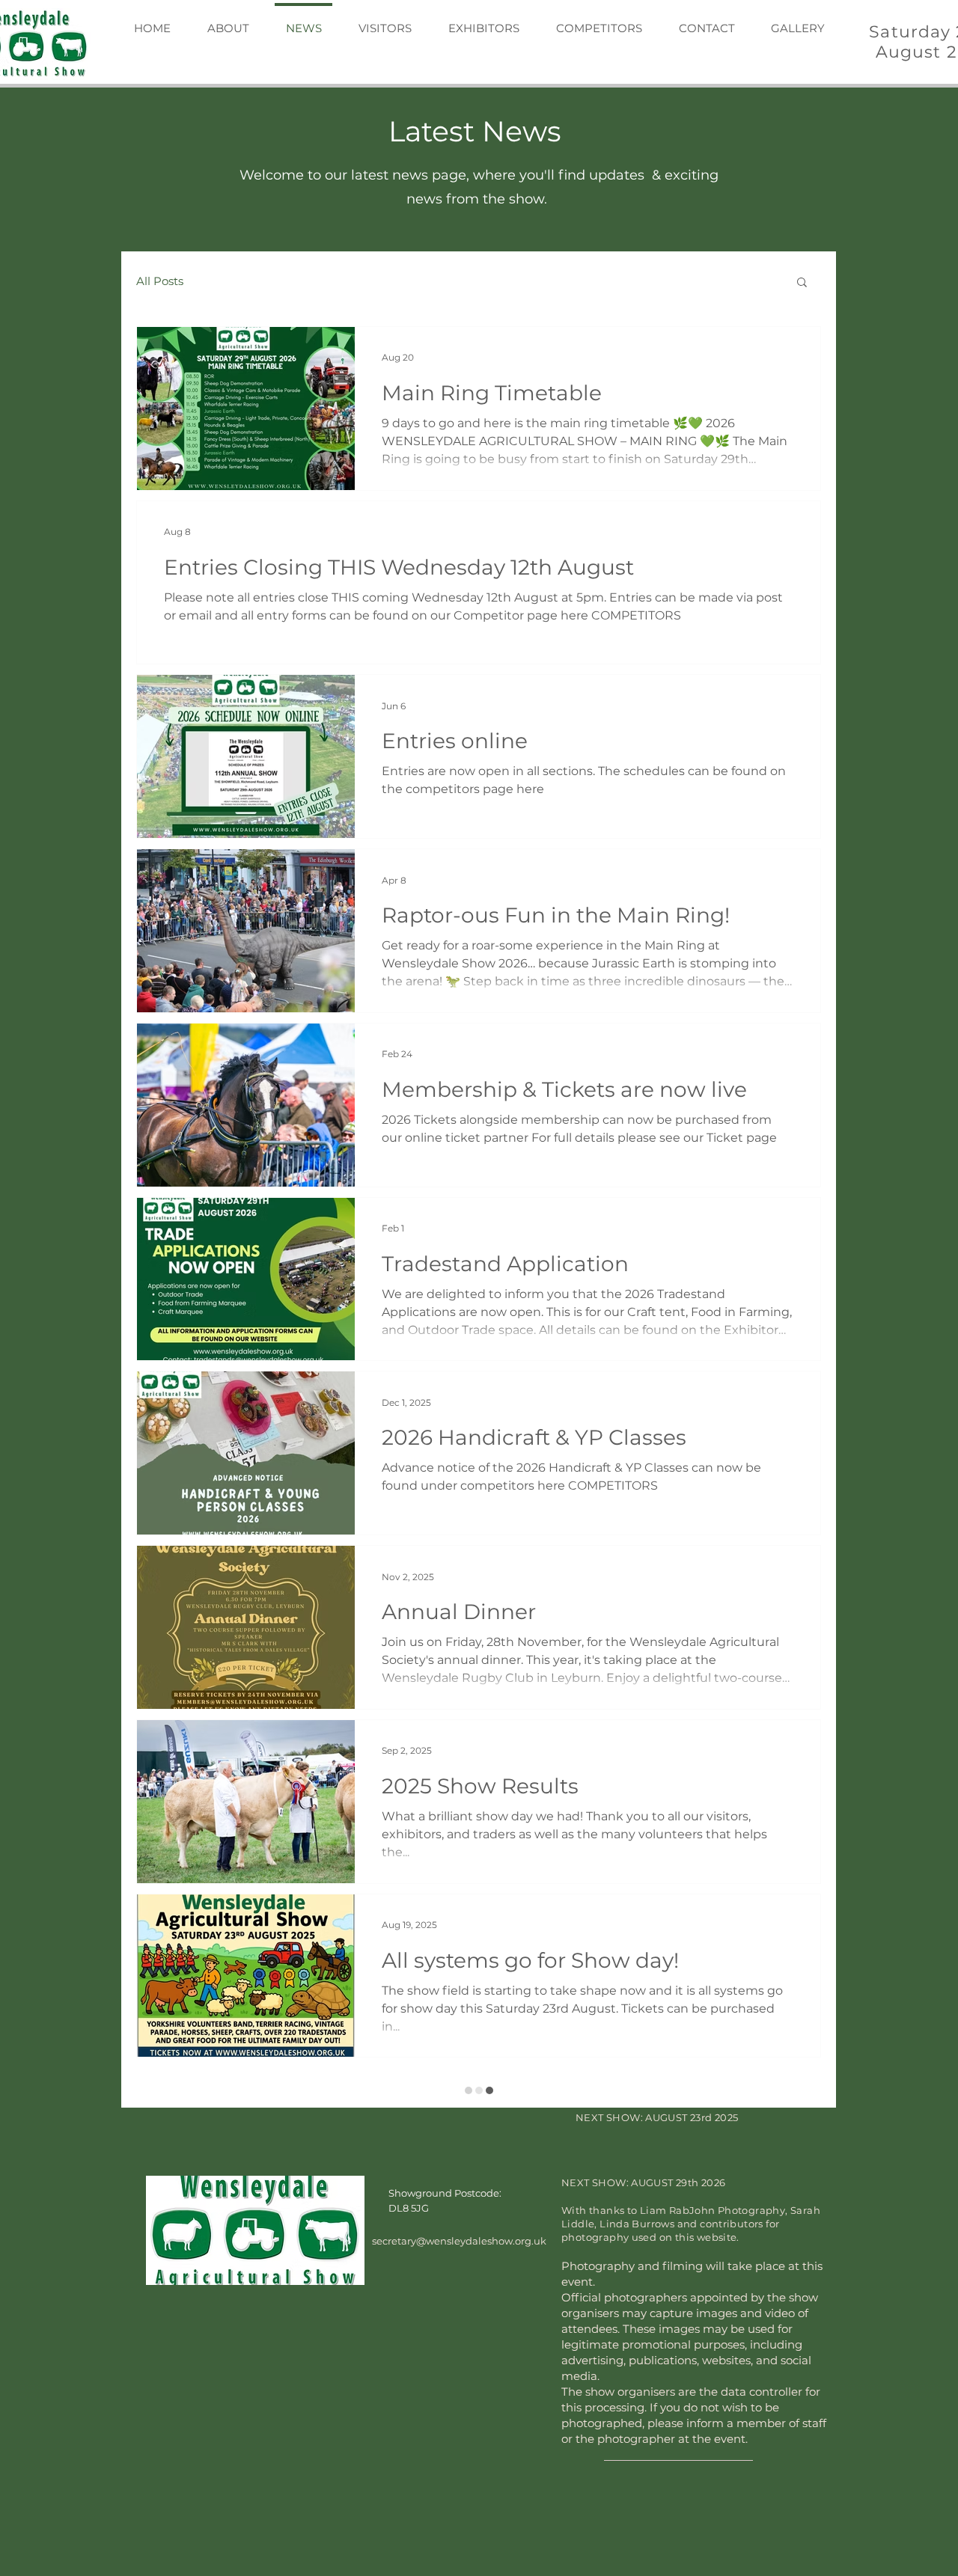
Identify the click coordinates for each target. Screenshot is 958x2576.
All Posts (160, 281)
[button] (802, 283)
